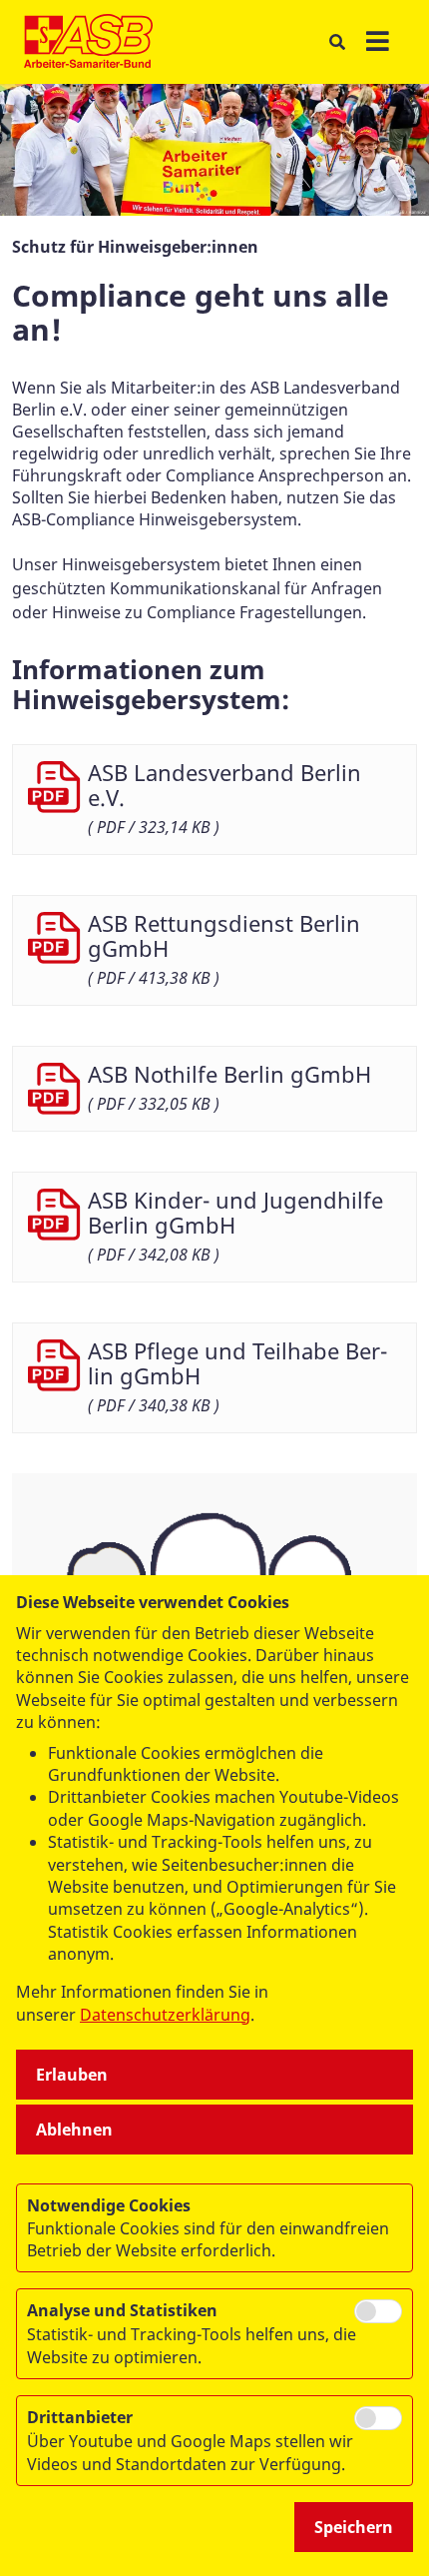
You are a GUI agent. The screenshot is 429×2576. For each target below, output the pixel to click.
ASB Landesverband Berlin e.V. (224, 785)
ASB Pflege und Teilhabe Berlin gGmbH (237, 1363)
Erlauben (72, 2075)
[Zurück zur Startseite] (88, 42)
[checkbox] (378, 2311)
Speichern (354, 2527)
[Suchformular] (337, 42)
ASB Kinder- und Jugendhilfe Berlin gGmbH (235, 1212)
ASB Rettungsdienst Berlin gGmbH (224, 935)
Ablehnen (74, 2130)
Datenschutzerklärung (165, 2015)
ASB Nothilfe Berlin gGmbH (229, 1074)
